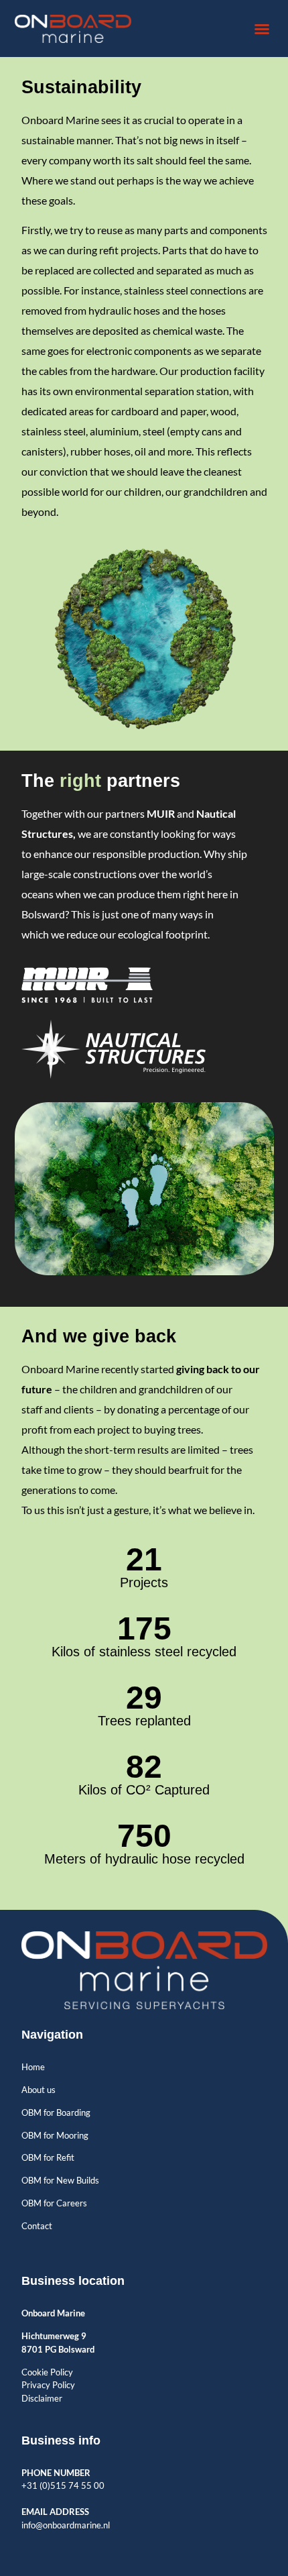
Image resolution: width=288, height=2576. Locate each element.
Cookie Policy (47, 2372)
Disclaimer (42, 2398)
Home (33, 2067)
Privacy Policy (48, 2385)
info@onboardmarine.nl (66, 2525)
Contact (37, 2226)
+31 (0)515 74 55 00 (63, 2485)
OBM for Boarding (56, 2112)
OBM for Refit (48, 2157)
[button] (262, 29)
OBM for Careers (54, 2203)
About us (39, 2090)
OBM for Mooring (55, 2135)
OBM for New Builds (60, 2180)
